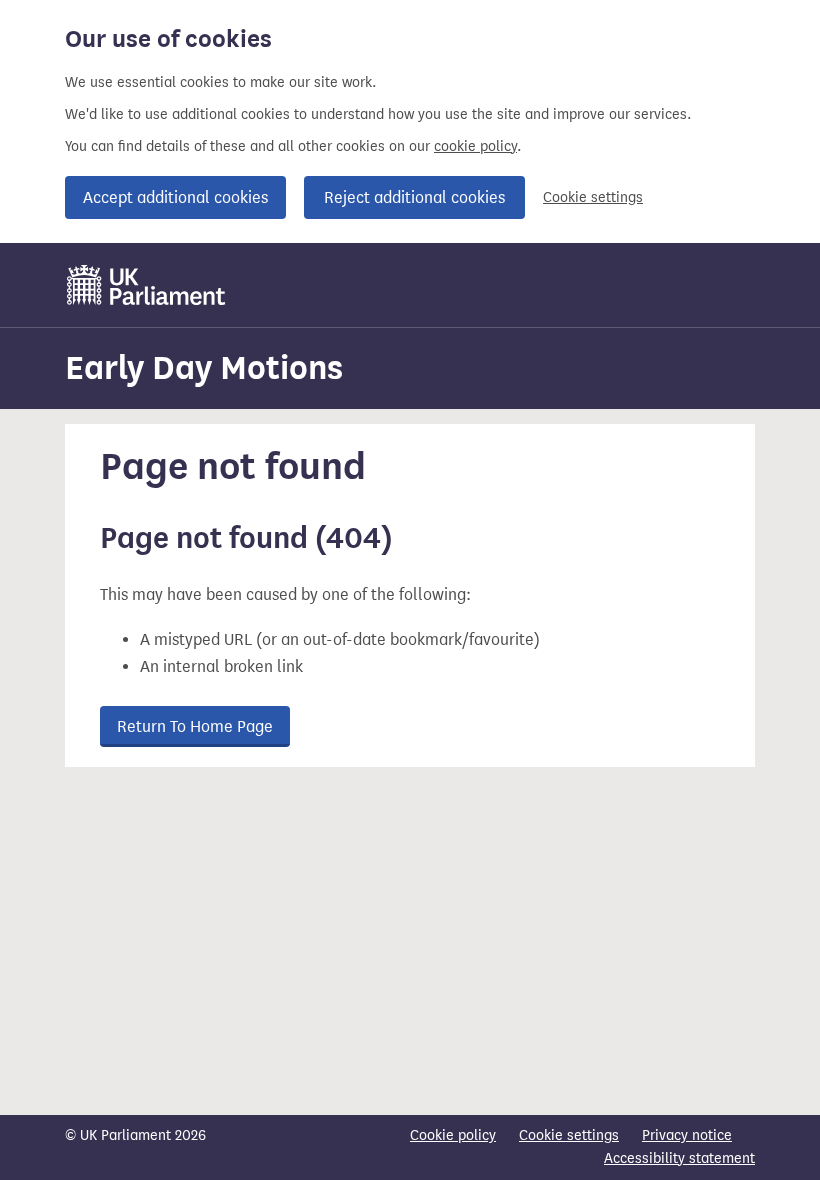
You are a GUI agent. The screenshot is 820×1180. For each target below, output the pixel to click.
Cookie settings (593, 197)
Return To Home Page (195, 726)
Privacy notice (687, 1135)
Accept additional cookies (175, 197)
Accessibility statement (679, 1158)
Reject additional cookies (414, 197)
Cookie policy (453, 1135)
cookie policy (475, 146)
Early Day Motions (204, 367)
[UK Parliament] (146, 285)
